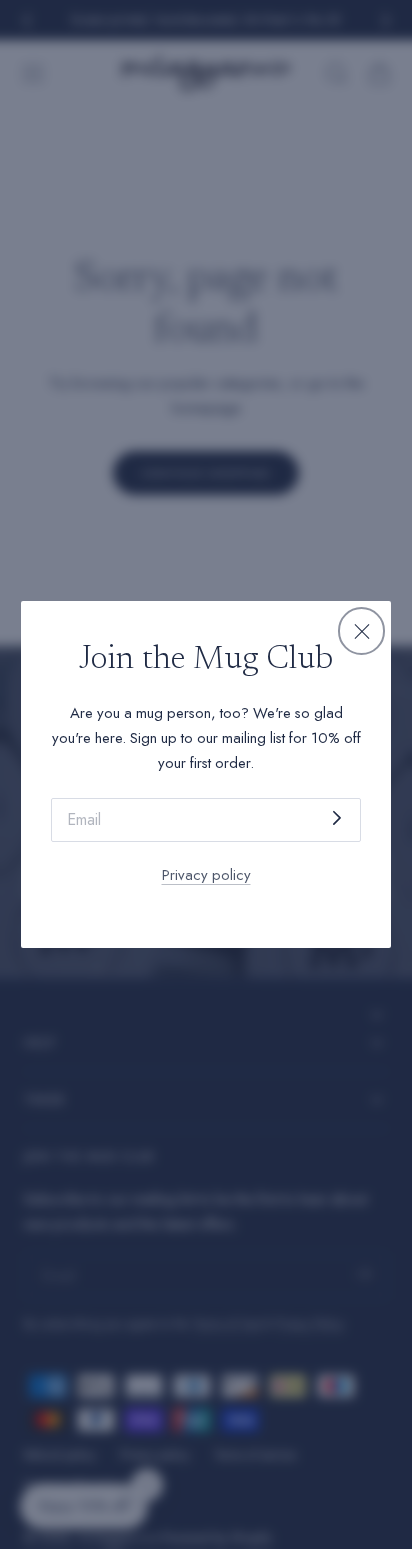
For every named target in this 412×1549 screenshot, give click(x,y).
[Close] (362, 631)
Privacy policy (206, 875)
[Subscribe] (337, 818)
